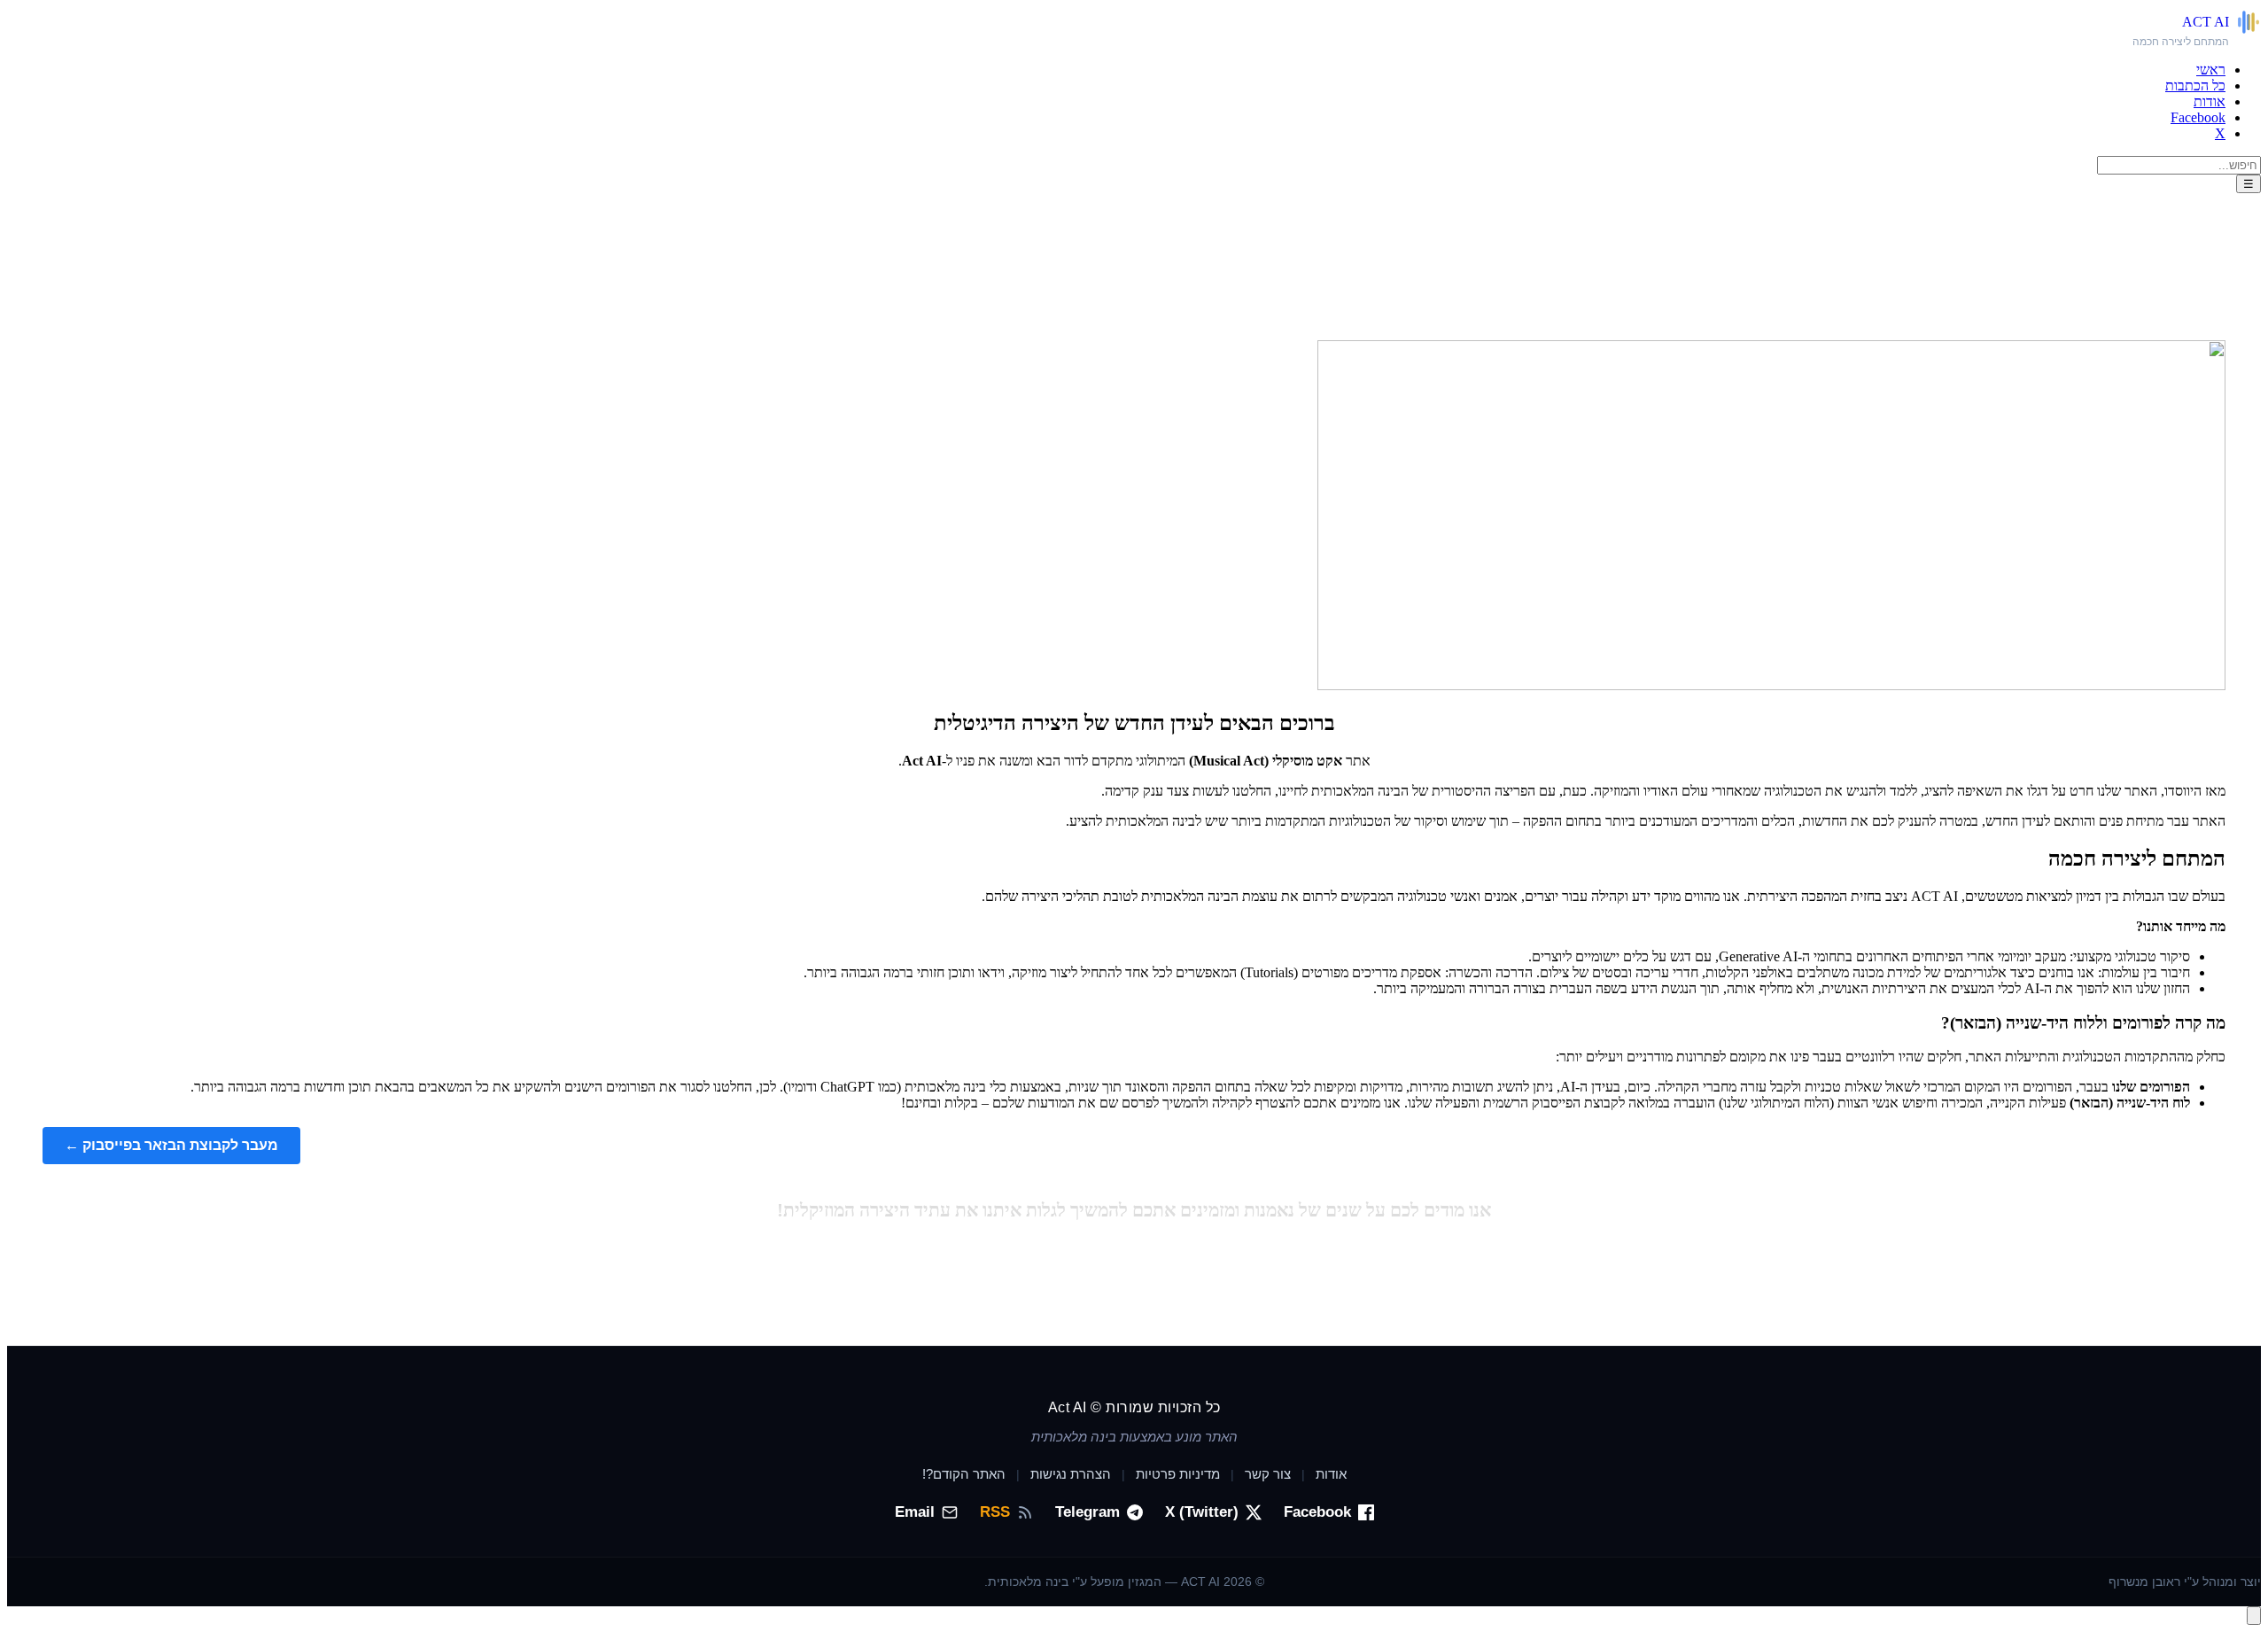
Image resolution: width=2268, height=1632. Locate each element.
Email (915, 1512)
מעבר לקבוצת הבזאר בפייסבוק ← (171, 1145)
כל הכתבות (2195, 85)
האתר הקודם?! (964, 1474)
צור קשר (1268, 1474)
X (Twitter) (1202, 1512)
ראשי (2211, 70)
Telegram (1087, 1512)
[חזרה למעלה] (2254, 1616)
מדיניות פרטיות (1178, 1474)
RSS (995, 1512)
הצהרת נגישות (1071, 1474)
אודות (2210, 101)
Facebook (2198, 117)
